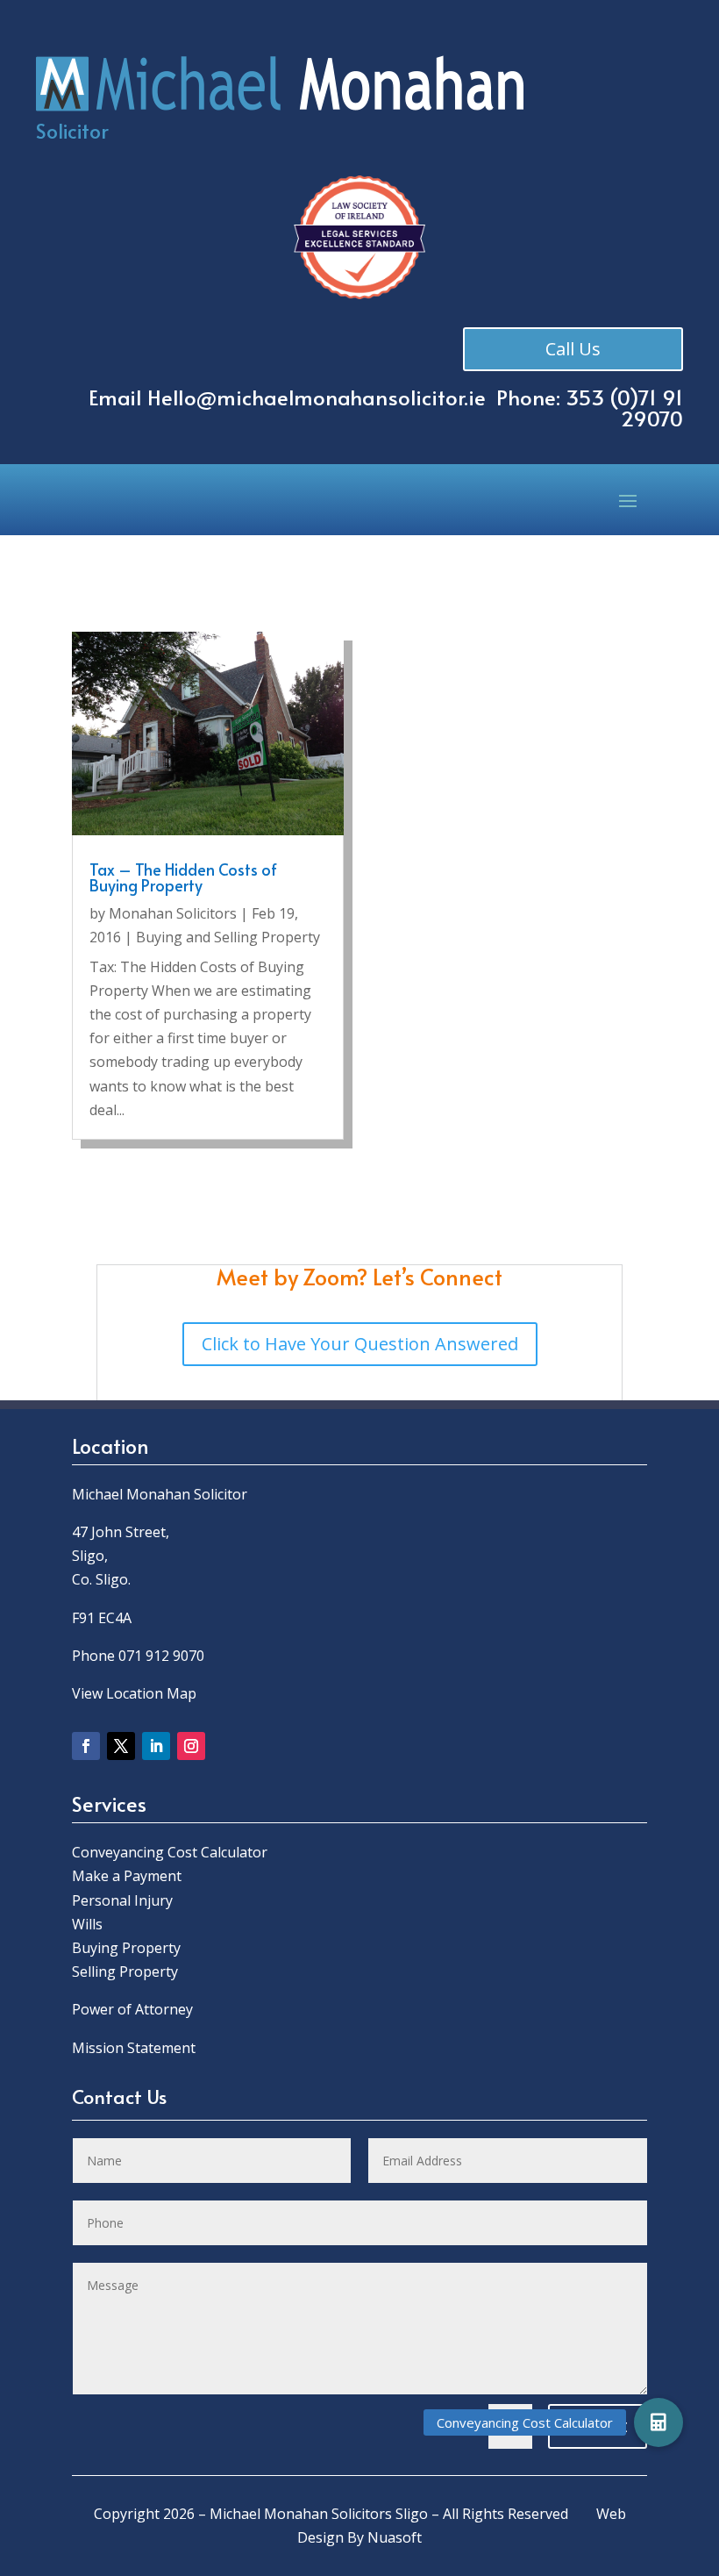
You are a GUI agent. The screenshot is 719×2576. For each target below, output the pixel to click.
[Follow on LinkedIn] (156, 1746)
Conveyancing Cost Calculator (170, 1852)
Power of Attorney (132, 2009)
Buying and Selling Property (228, 937)
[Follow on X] (121, 1746)
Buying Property (126, 1948)
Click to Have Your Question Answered (360, 1344)
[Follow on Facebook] (86, 1746)
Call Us (573, 349)
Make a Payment (127, 1876)
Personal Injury (122, 1900)
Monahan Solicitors (173, 913)
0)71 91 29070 (650, 408)
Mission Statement (135, 2048)
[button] (658, 2422)
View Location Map (134, 1693)
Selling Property (125, 1971)
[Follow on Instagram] (191, 1746)
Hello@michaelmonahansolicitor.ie (317, 397)
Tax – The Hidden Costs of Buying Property (183, 877)
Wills (87, 1924)
